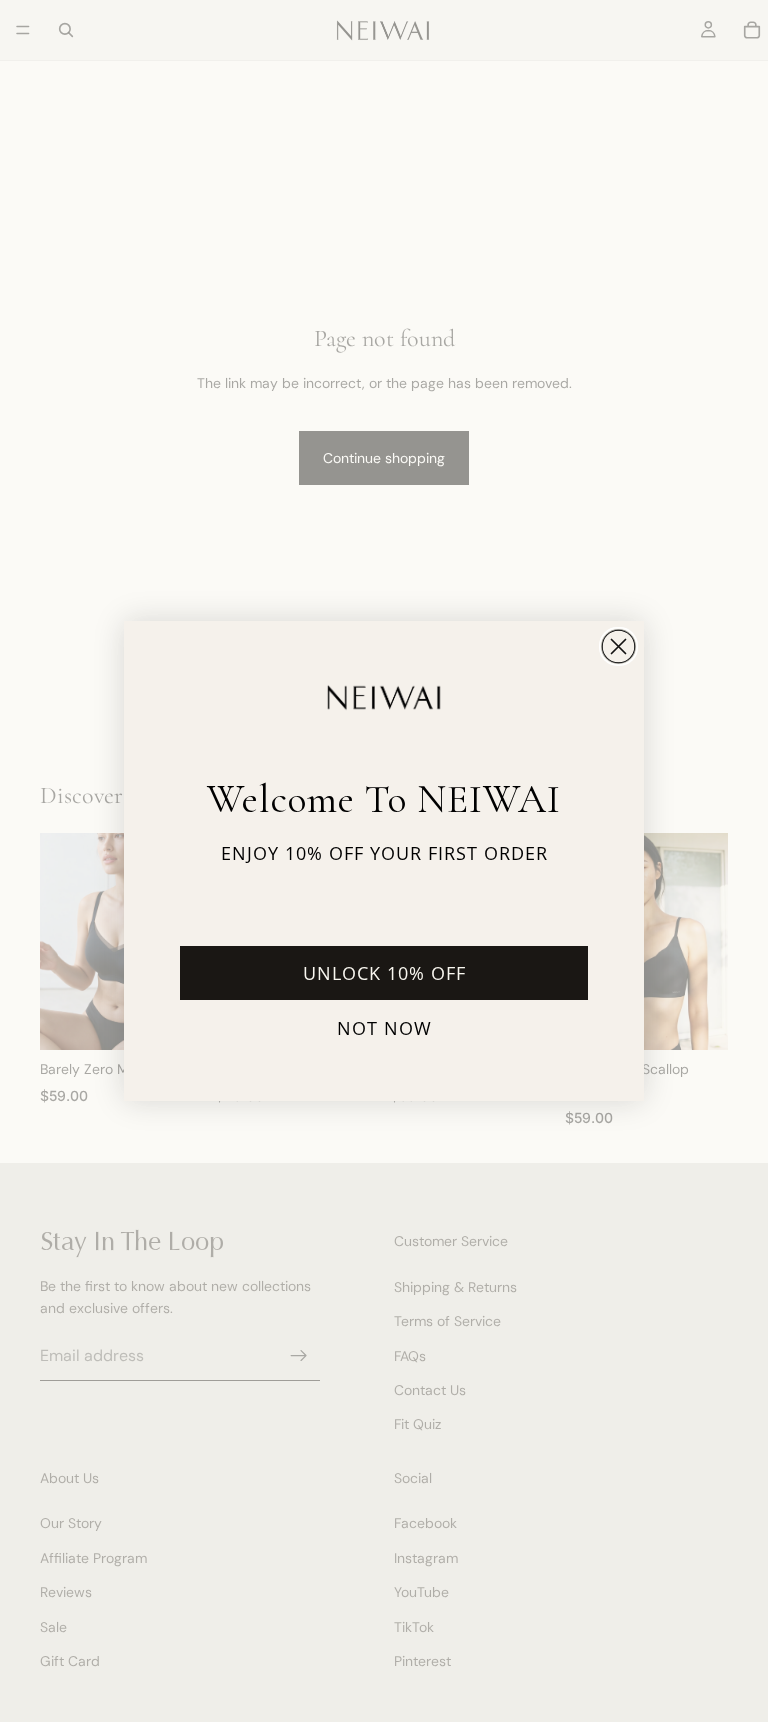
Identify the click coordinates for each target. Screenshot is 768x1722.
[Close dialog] (618, 646)
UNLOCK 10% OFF (384, 973)
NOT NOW (384, 1028)
